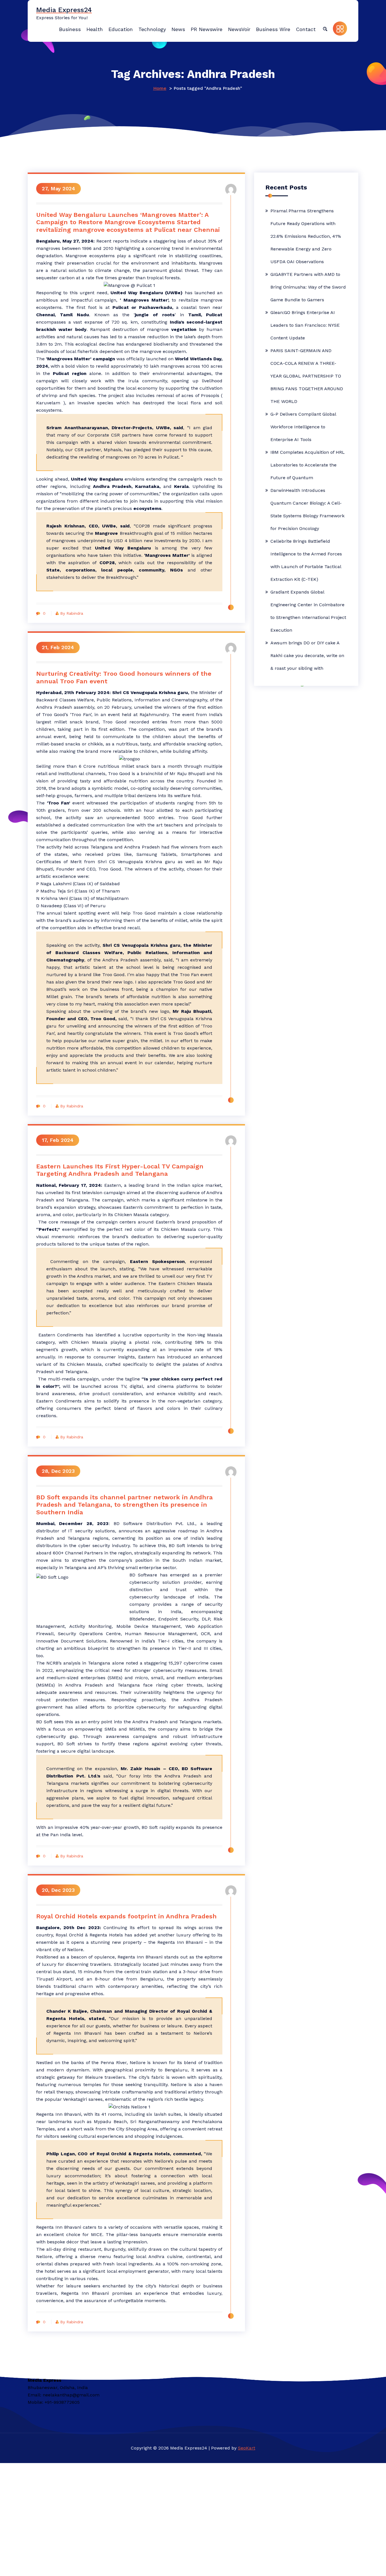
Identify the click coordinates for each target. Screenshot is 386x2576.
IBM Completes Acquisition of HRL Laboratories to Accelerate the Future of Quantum (308, 465)
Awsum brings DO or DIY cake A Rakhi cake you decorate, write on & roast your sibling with (307, 656)
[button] (325, 29)
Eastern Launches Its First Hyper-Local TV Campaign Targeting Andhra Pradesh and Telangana (120, 1170)
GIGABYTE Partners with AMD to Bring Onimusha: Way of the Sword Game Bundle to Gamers (308, 287)
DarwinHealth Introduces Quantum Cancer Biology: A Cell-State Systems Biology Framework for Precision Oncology (307, 509)
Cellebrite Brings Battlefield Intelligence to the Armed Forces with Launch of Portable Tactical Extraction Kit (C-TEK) (306, 560)
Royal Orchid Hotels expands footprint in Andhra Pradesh (126, 1916)
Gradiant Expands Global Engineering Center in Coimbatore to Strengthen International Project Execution (308, 611)
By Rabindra (72, 613)
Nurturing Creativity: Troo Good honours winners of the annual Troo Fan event (124, 677)
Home (160, 88)
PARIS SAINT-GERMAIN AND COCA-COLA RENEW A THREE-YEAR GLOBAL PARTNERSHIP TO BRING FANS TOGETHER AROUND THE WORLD (307, 376)
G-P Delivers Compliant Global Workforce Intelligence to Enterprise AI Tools (303, 427)
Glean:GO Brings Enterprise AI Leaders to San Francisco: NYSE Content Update (305, 325)
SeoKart (247, 2448)
